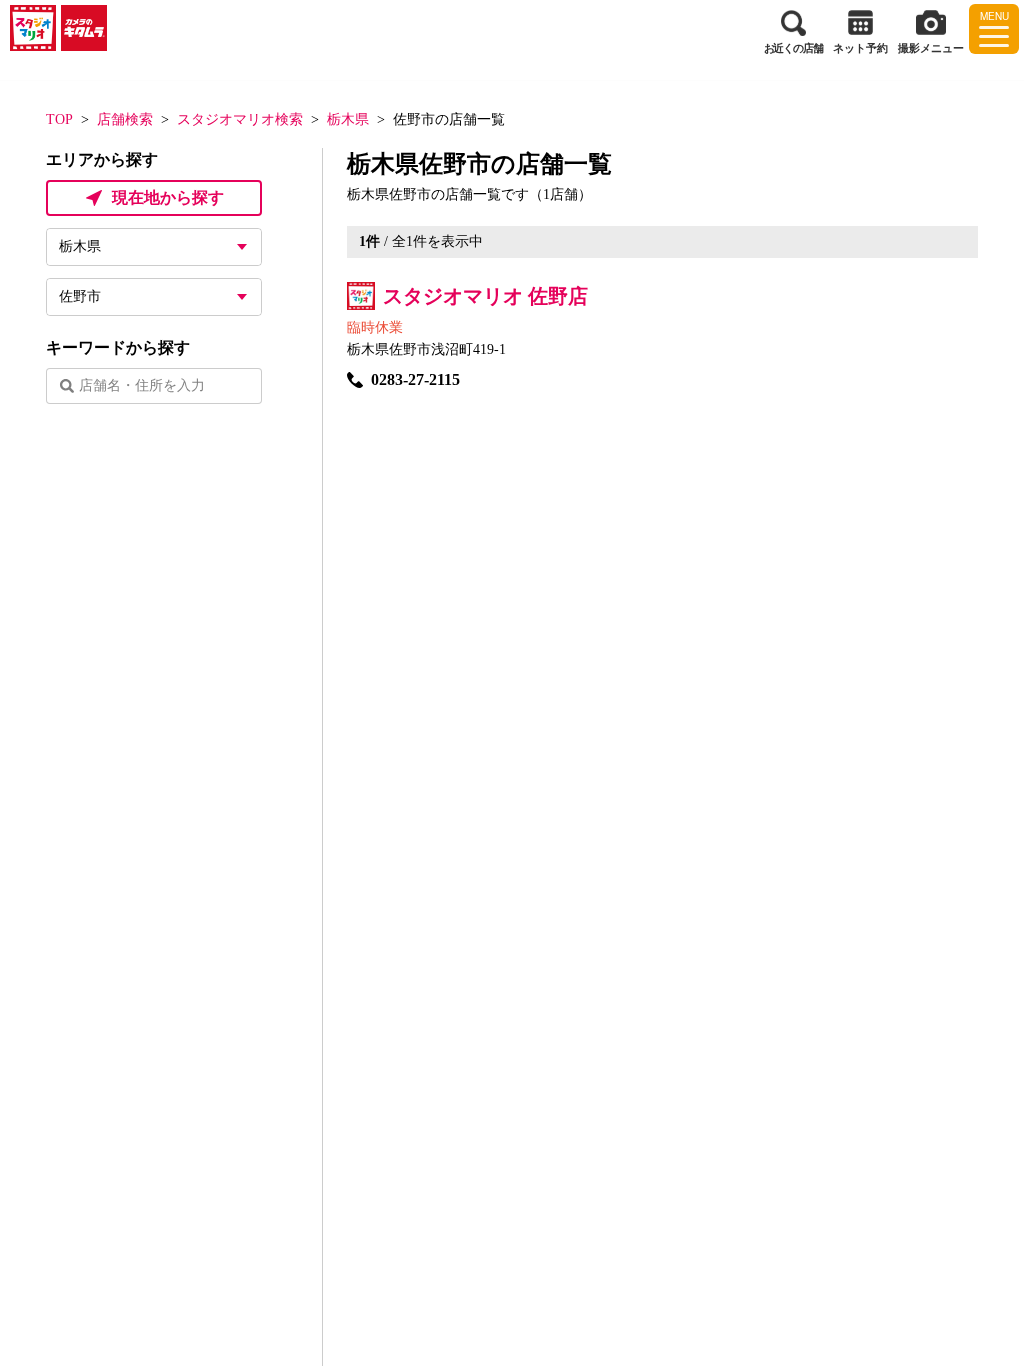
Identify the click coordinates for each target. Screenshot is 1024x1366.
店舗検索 (125, 119)
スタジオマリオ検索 (240, 119)
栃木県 (348, 119)
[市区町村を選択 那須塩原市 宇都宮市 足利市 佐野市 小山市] (154, 297)
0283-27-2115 (415, 379)
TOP (59, 119)
